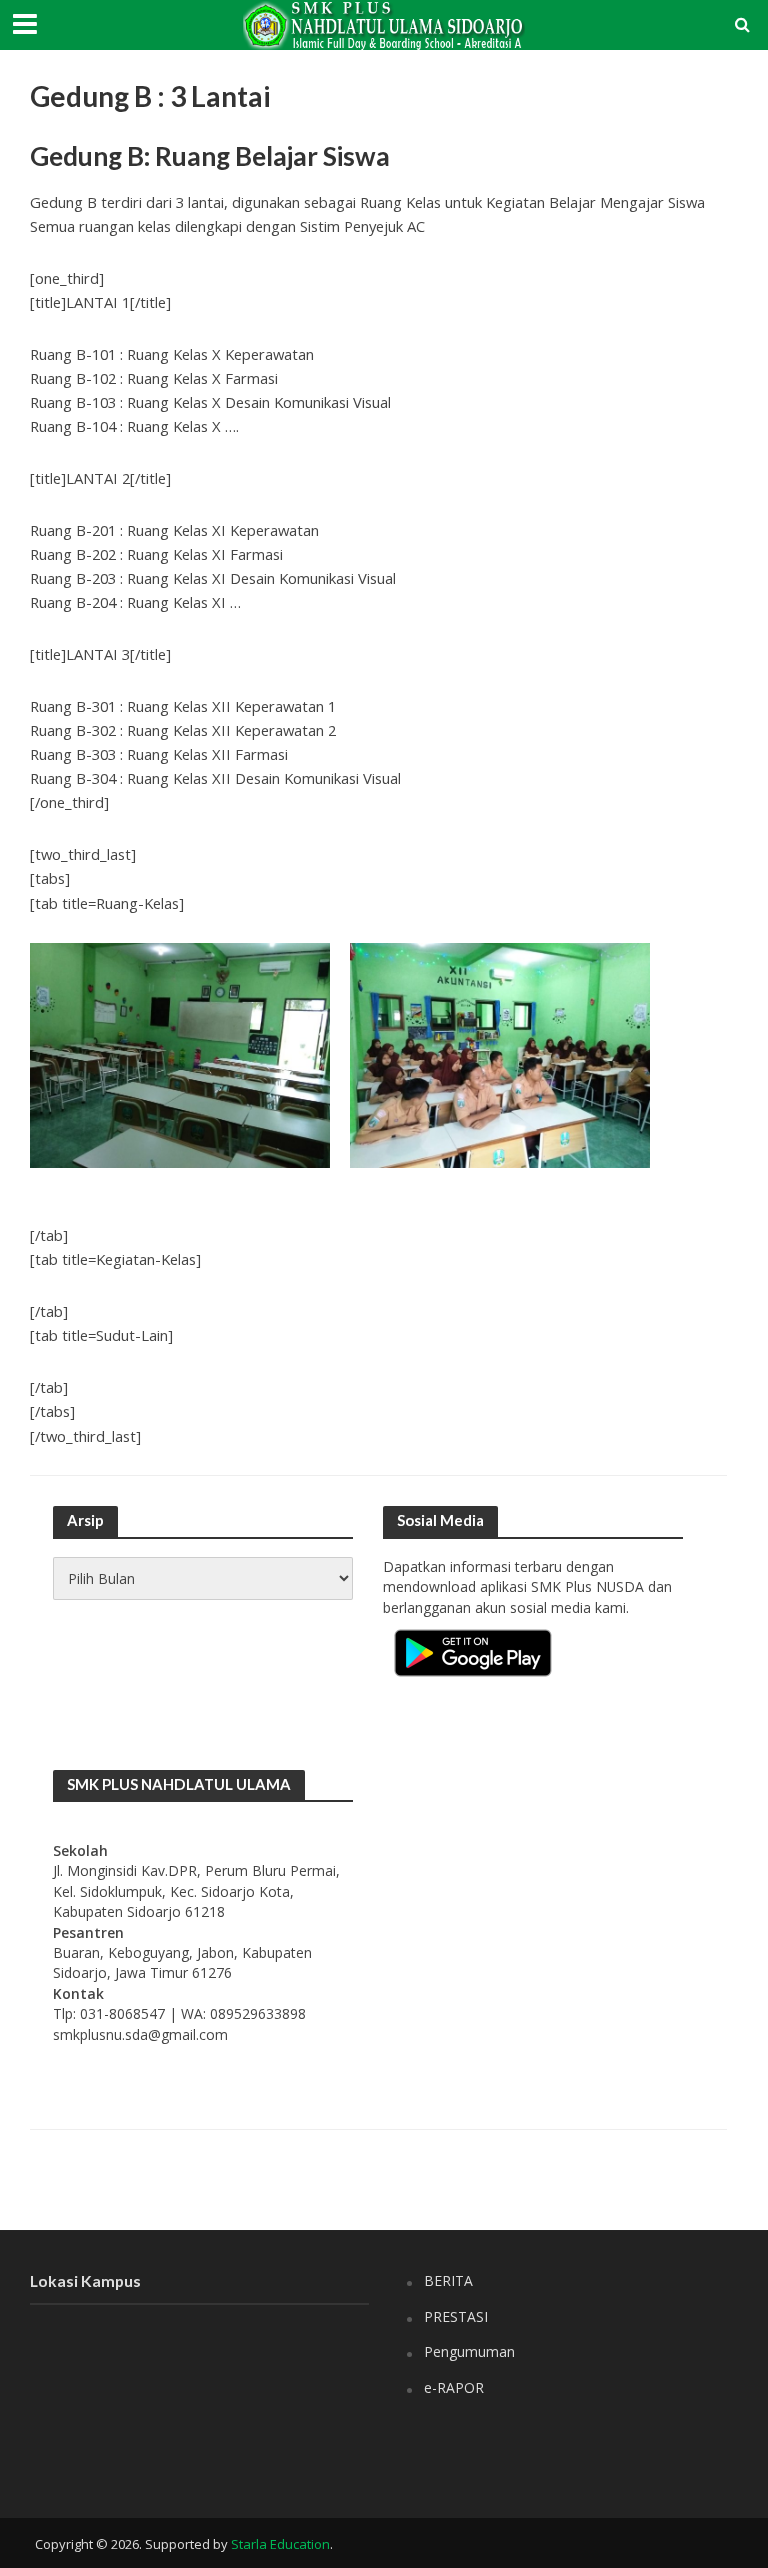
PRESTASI (456, 2316)
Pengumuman (469, 2351)
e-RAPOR (454, 2387)
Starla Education (280, 2544)
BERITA (448, 2280)
